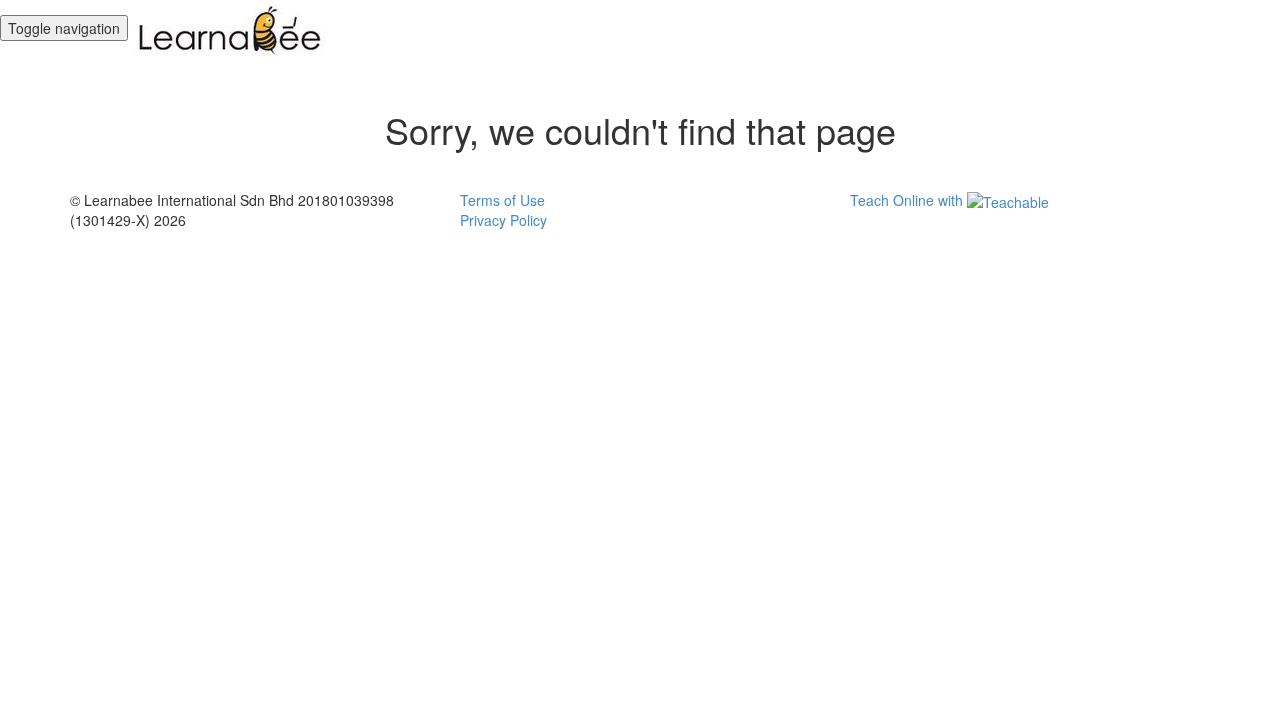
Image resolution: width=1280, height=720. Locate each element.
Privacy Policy (503, 220)
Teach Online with (908, 200)
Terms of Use (502, 200)
